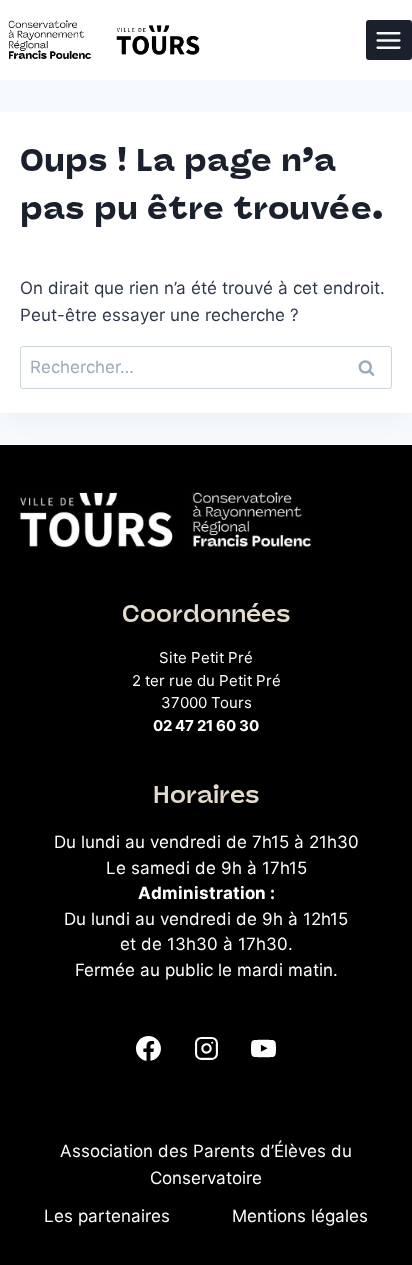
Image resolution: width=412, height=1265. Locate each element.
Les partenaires (107, 1216)
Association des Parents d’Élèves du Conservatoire (206, 1164)
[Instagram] (206, 1048)
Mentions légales (300, 1216)
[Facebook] (149, 1048)
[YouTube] (263, 1048)
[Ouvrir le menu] (389, 40)
